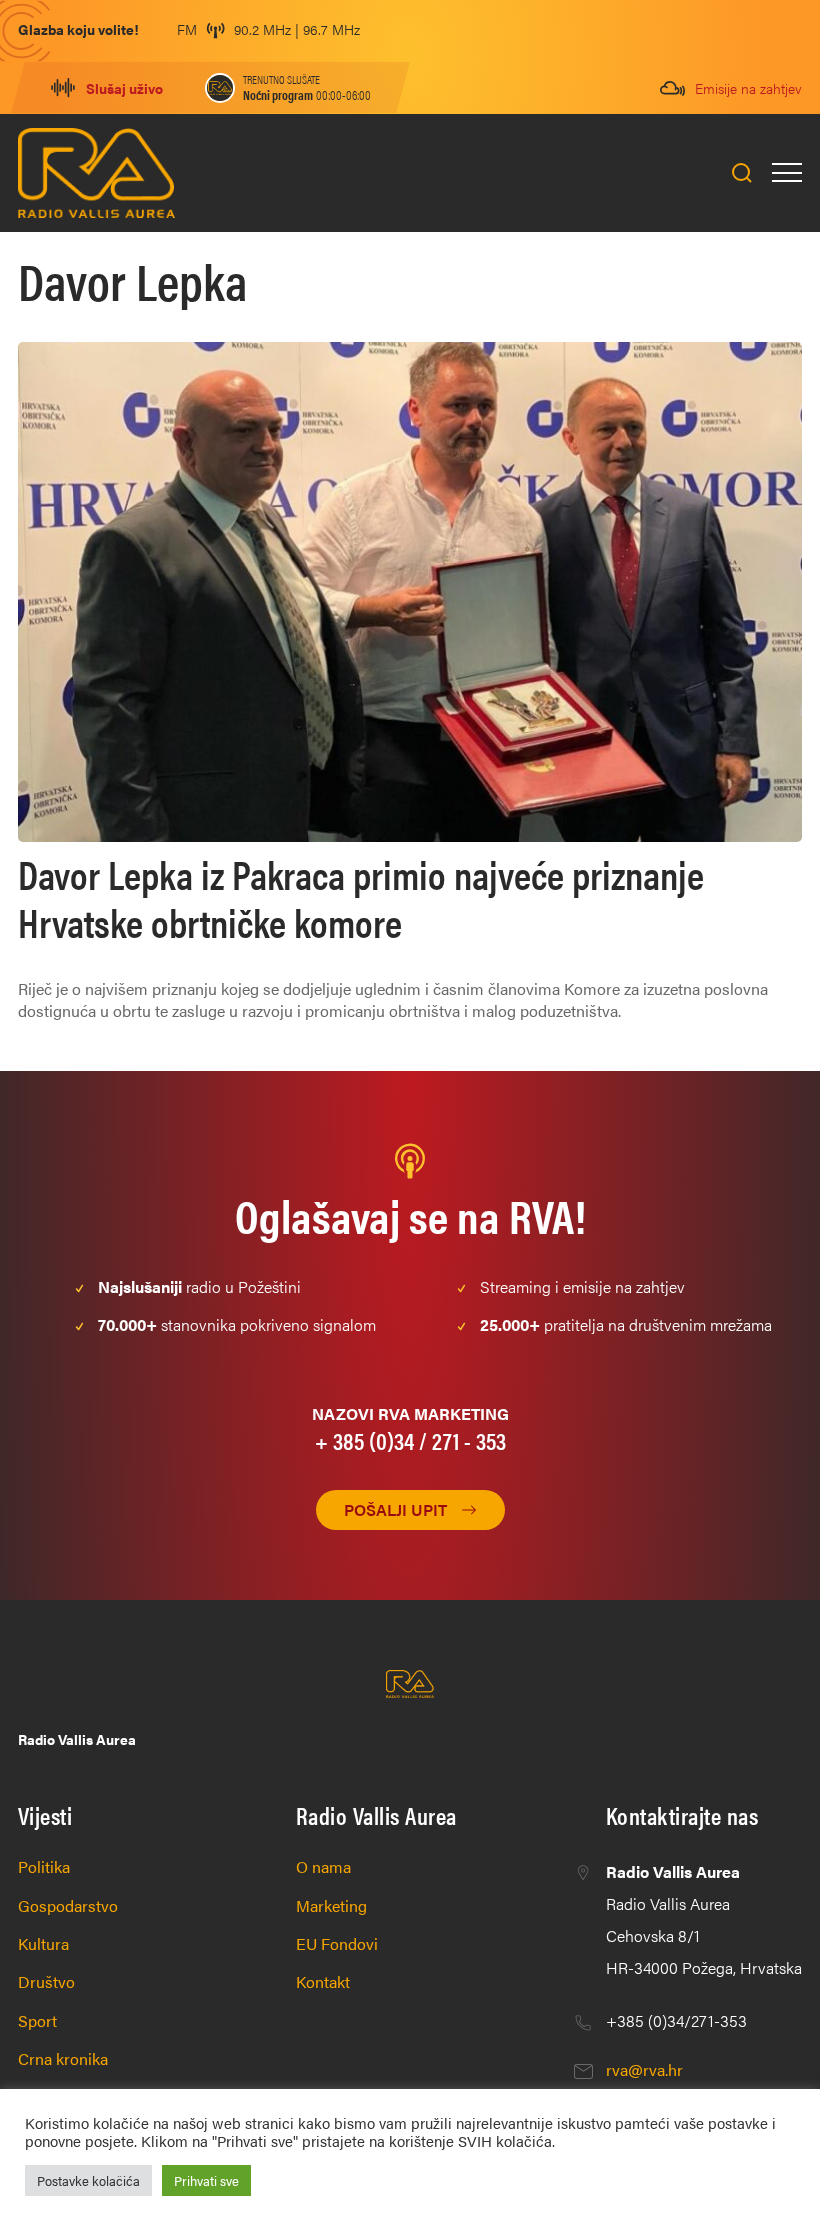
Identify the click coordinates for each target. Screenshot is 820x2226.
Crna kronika (63, 2058)
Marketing (331, 1905)
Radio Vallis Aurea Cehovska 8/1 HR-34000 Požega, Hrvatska (704, 1919)
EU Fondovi (337, 1943)
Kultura (43, 1943)
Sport (37, 2020)
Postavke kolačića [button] (88, 2180)
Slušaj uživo (124, 88)
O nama (323, 1866)
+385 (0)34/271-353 (676, 2020)
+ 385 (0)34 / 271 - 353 (410, 1440)
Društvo (46, 1981)
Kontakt (323, 1981)
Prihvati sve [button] (206, 2180)
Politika (44, 1866)
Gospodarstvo (68, 1905)
